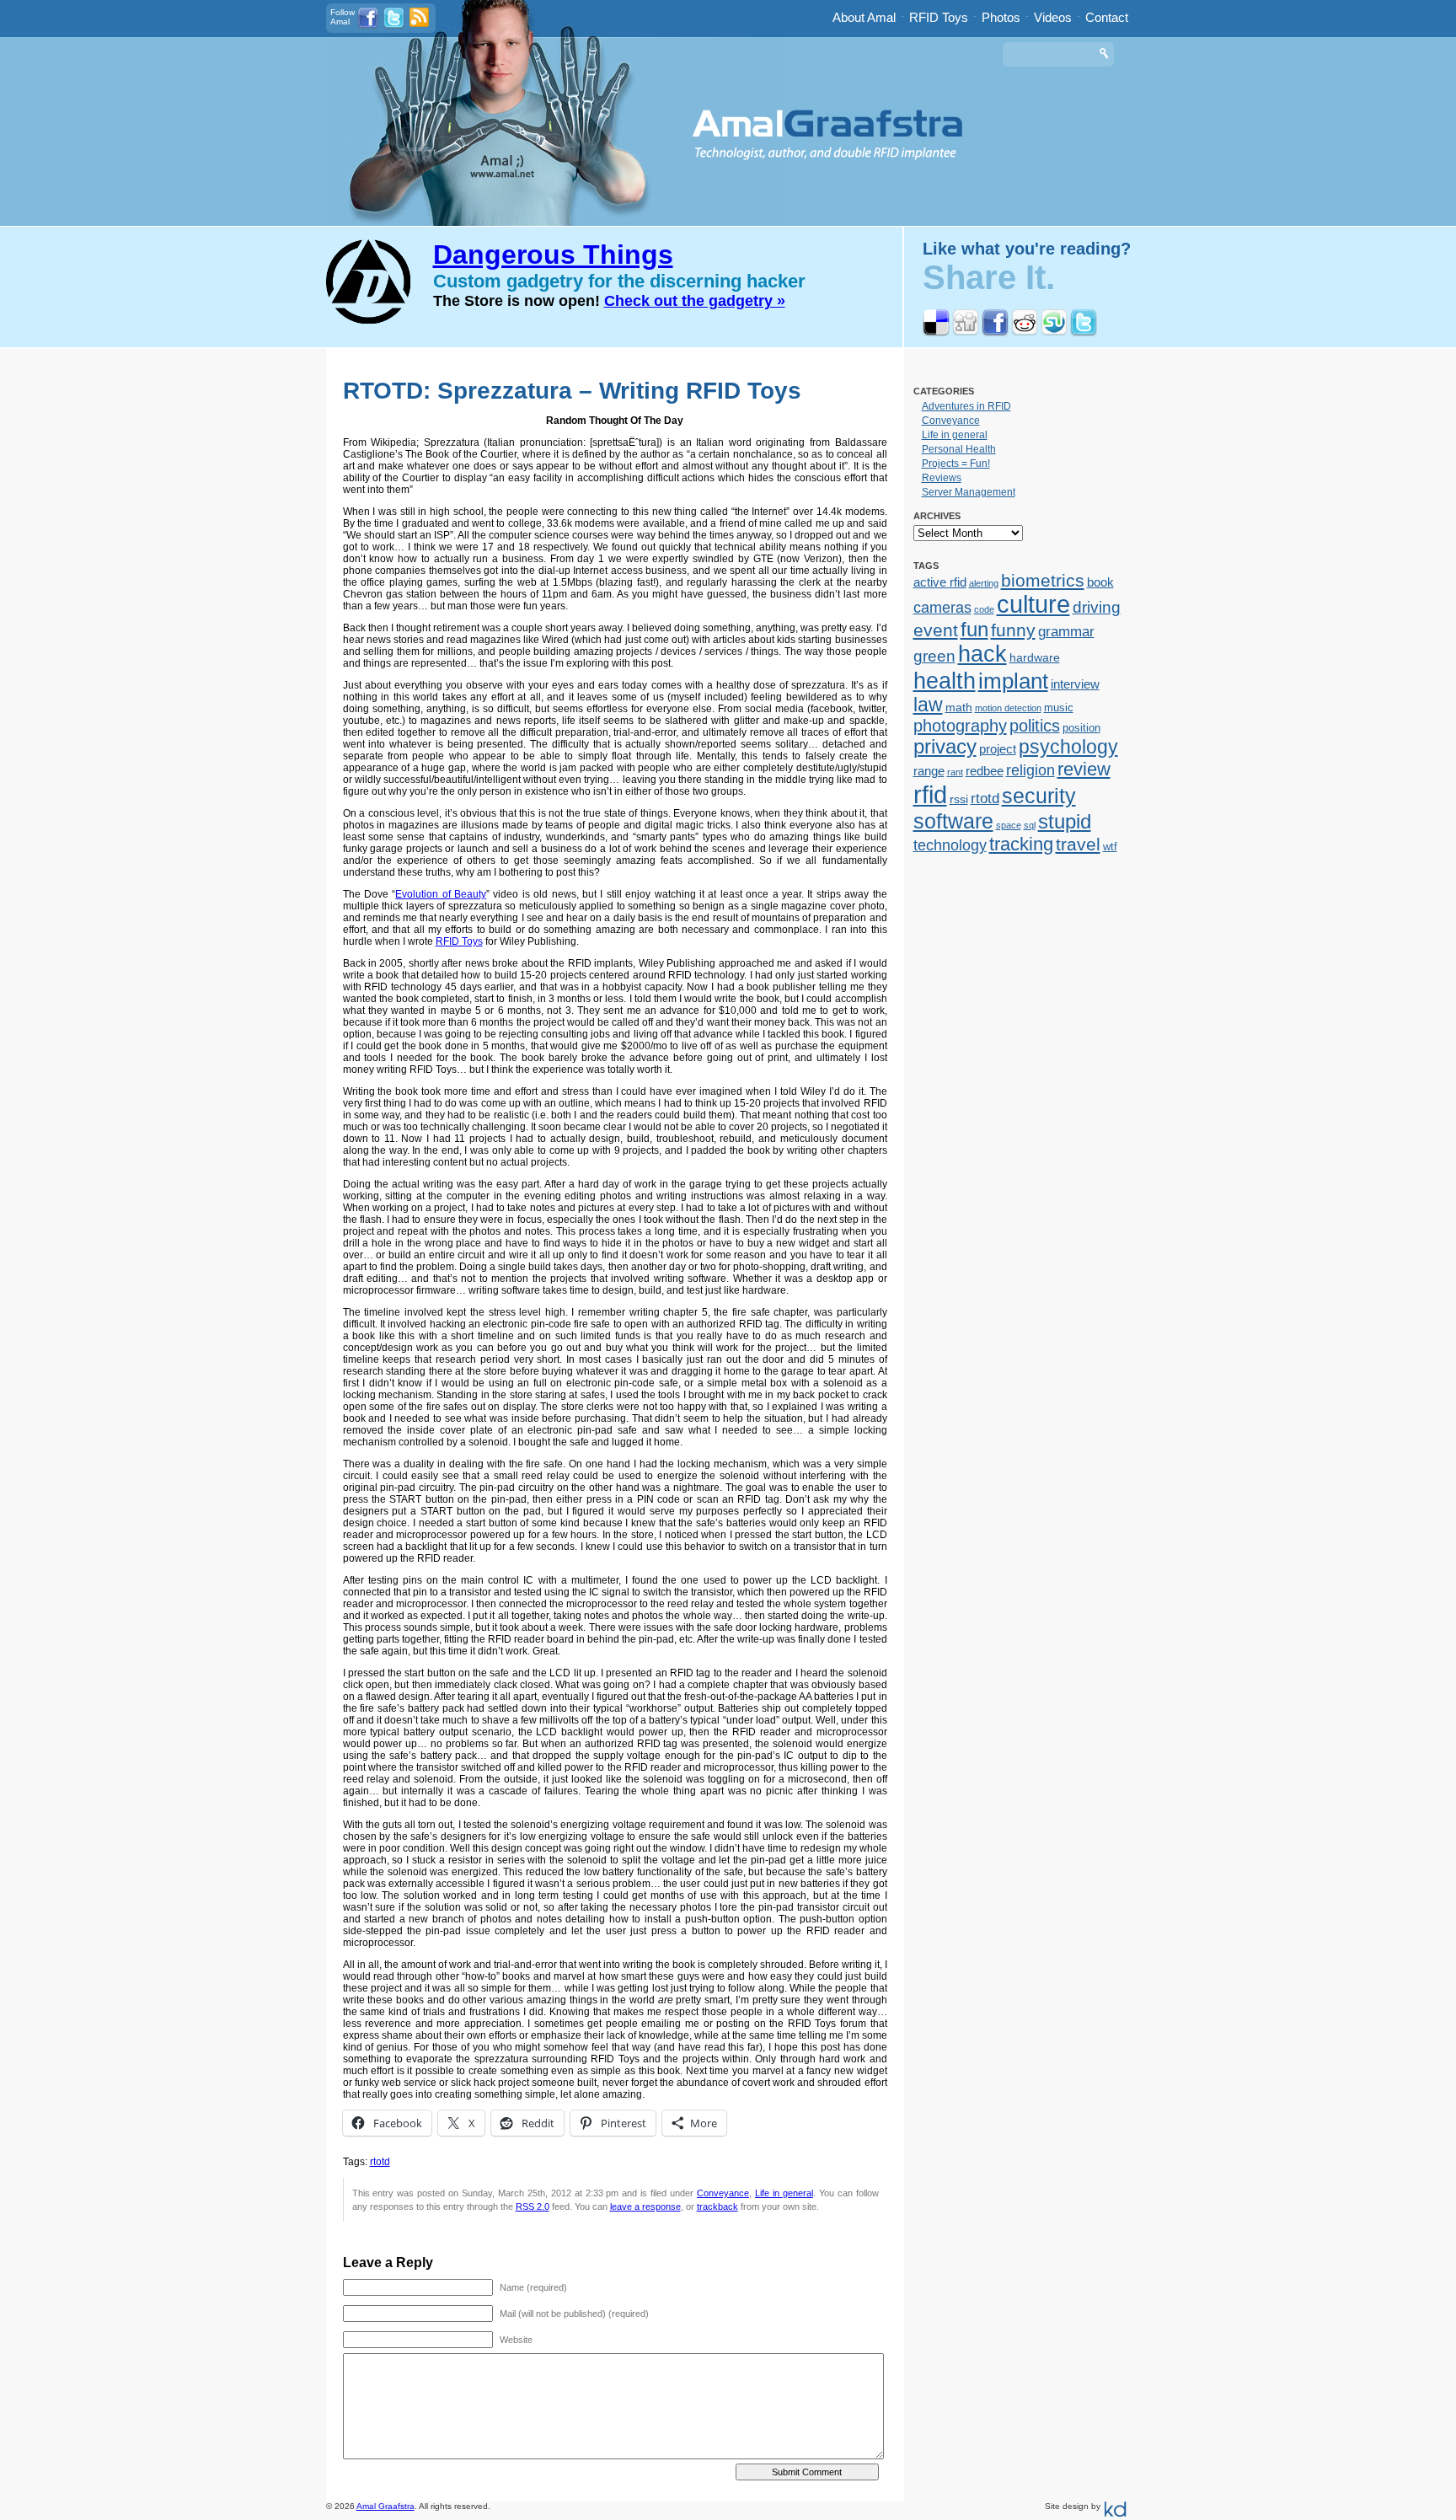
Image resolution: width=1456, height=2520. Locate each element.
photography (960, 726)
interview (1075, 684)
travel (1078, 844)
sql (1030, 825)
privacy (945, 747)
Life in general (784, 2193)
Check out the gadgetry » (695, 301)
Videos (1053, 17)
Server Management (969, 492)
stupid (1065, 821)
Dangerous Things (553, 255)
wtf (1110, 847)
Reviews (942, 478)
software (953, 821)
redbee (985, 771)
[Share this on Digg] (966, 333)
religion (1030, 770)
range (929, 771)
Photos (1001, 17)
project (998, 749)
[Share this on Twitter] (1084, 333)
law (928, 705)
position (1081, 728)
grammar (1066, 631)
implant (1013, 681)
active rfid (940, 582)
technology (950, 845)
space (1009, 825)
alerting (984, 583)
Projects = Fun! (956, 464)
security (1039, 796)
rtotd (380, 2162)
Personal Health (959, 449)
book (1100, 582)
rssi (959, 799)
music (1059, 708)
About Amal (864, 17)
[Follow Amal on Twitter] (394, 26)
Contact (1107, 17)
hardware (1035, 657)
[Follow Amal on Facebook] (368, 26)
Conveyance (723, 2193)
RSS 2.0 (533, 2206)
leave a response (645, 2206)
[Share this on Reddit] (1025, 333)
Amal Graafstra (385, 2506)
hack (982, 654)
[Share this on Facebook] (995, 333)
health (945, 681)
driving (1097, 607)
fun (974, 630)
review (1084, 769)
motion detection (1008, 708)
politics (1035, 726)
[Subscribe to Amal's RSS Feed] (419, 24)
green (934, 656)
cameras (942, 607)
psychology (1068, 747)
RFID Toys (939, 17)
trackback (717, 2206)
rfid (930, 794)
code (984, 609)
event (936, 630)
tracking (1021, 844)
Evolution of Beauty (441, 894)
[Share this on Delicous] (936, 333)
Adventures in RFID (966, 406)
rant (955, 772)
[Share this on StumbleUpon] (1054, 333)
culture (1033, 604)
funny (1013, 630)
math (959, 707)
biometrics (1043, 580)
